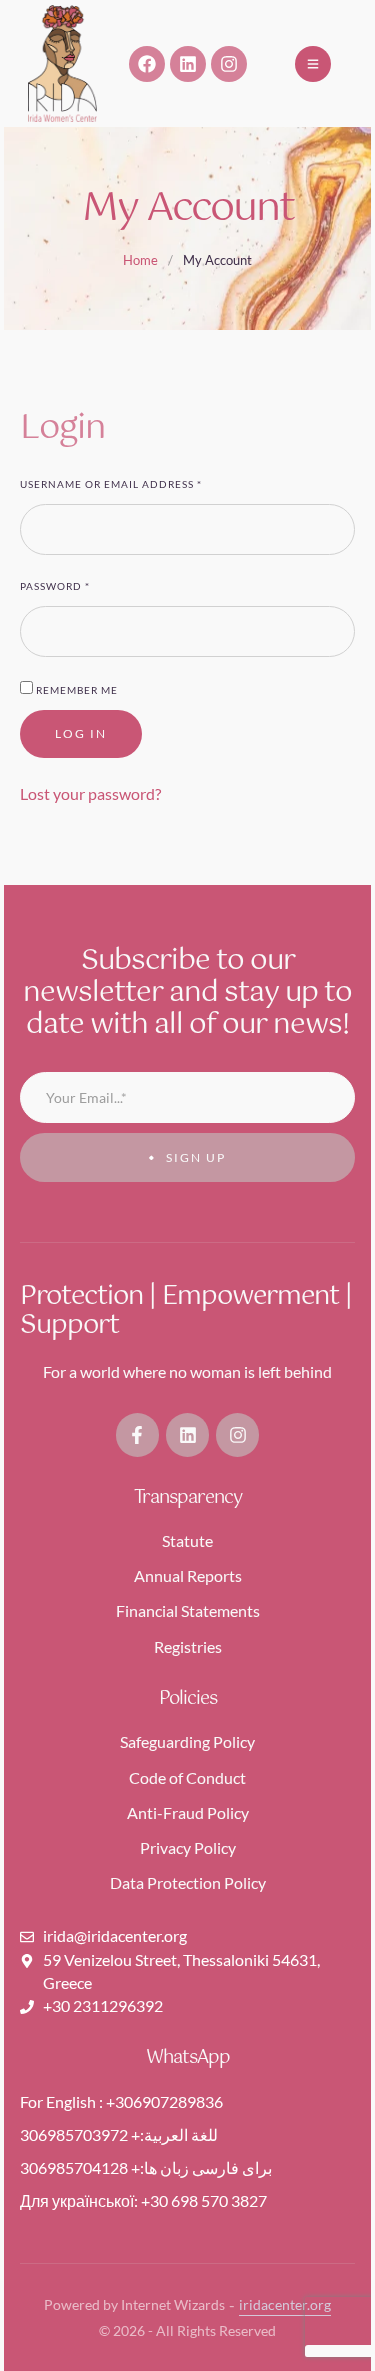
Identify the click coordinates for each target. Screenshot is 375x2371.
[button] (313, 64)
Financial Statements (188, 1610)
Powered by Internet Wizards (134, 2304)
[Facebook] (147, 64)
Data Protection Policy (188, 1882)
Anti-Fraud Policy (188, 1812)
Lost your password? (90, 793)
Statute (187, 1540)
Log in (81, 733)
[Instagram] (229, 64)
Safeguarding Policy (187, 1741)
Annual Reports (188, 1575)
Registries (188, 1646)
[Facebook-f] (137, 1434)
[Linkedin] (188, 64)
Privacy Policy (188, 1847)
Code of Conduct (187, 1777)
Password (59, 585)
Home (140, 260)
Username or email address (115, 483)
